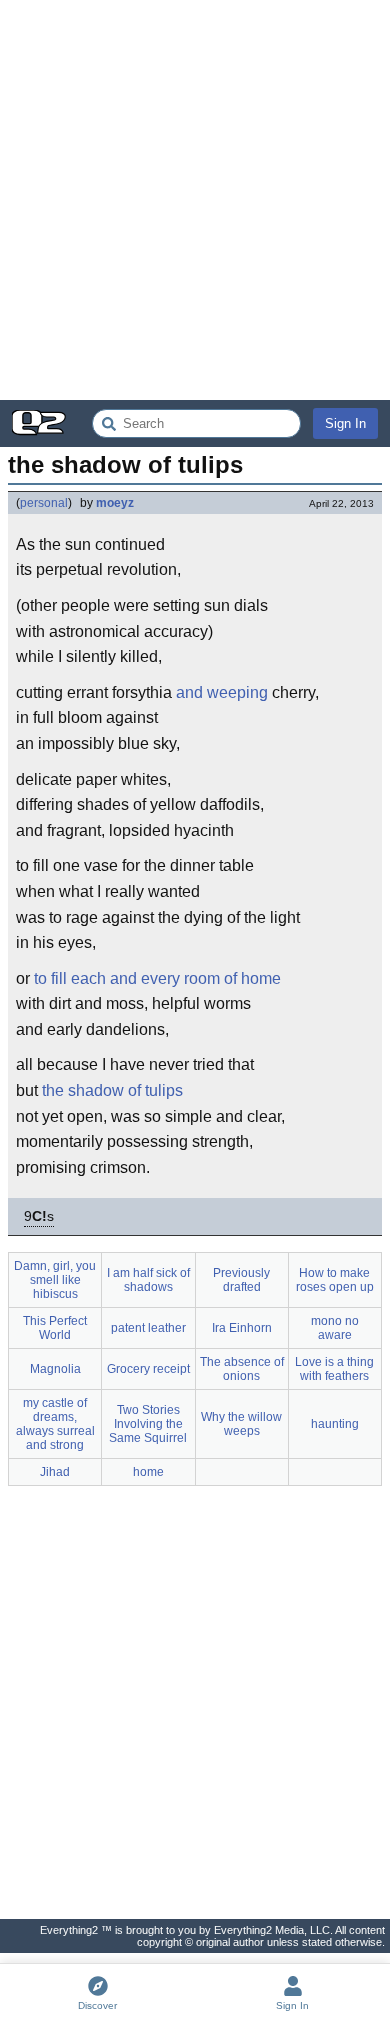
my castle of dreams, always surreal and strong (55, 1424)
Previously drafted (241, 1280)
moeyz (115, 503)
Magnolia (55, 1369)
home (148, 1472)
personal (44, 503)
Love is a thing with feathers (334, 1369)
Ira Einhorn (242, 1328)
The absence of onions (242, 1369)
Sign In (345, 423)
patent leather (148, 1328)
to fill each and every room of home (157, 978)
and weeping (222, 692)
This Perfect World (55, 1328)
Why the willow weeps (241, 1424)
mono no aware (335, 1328)
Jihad (55, 1472)
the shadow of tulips (112, 1090)
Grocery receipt (148, 1369)
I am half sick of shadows (148, 1280)
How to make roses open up (335, 1280)
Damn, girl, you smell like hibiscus (55, 1280)
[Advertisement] (195, 200)
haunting (335, 1424)
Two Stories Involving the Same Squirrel (148, 1424)
